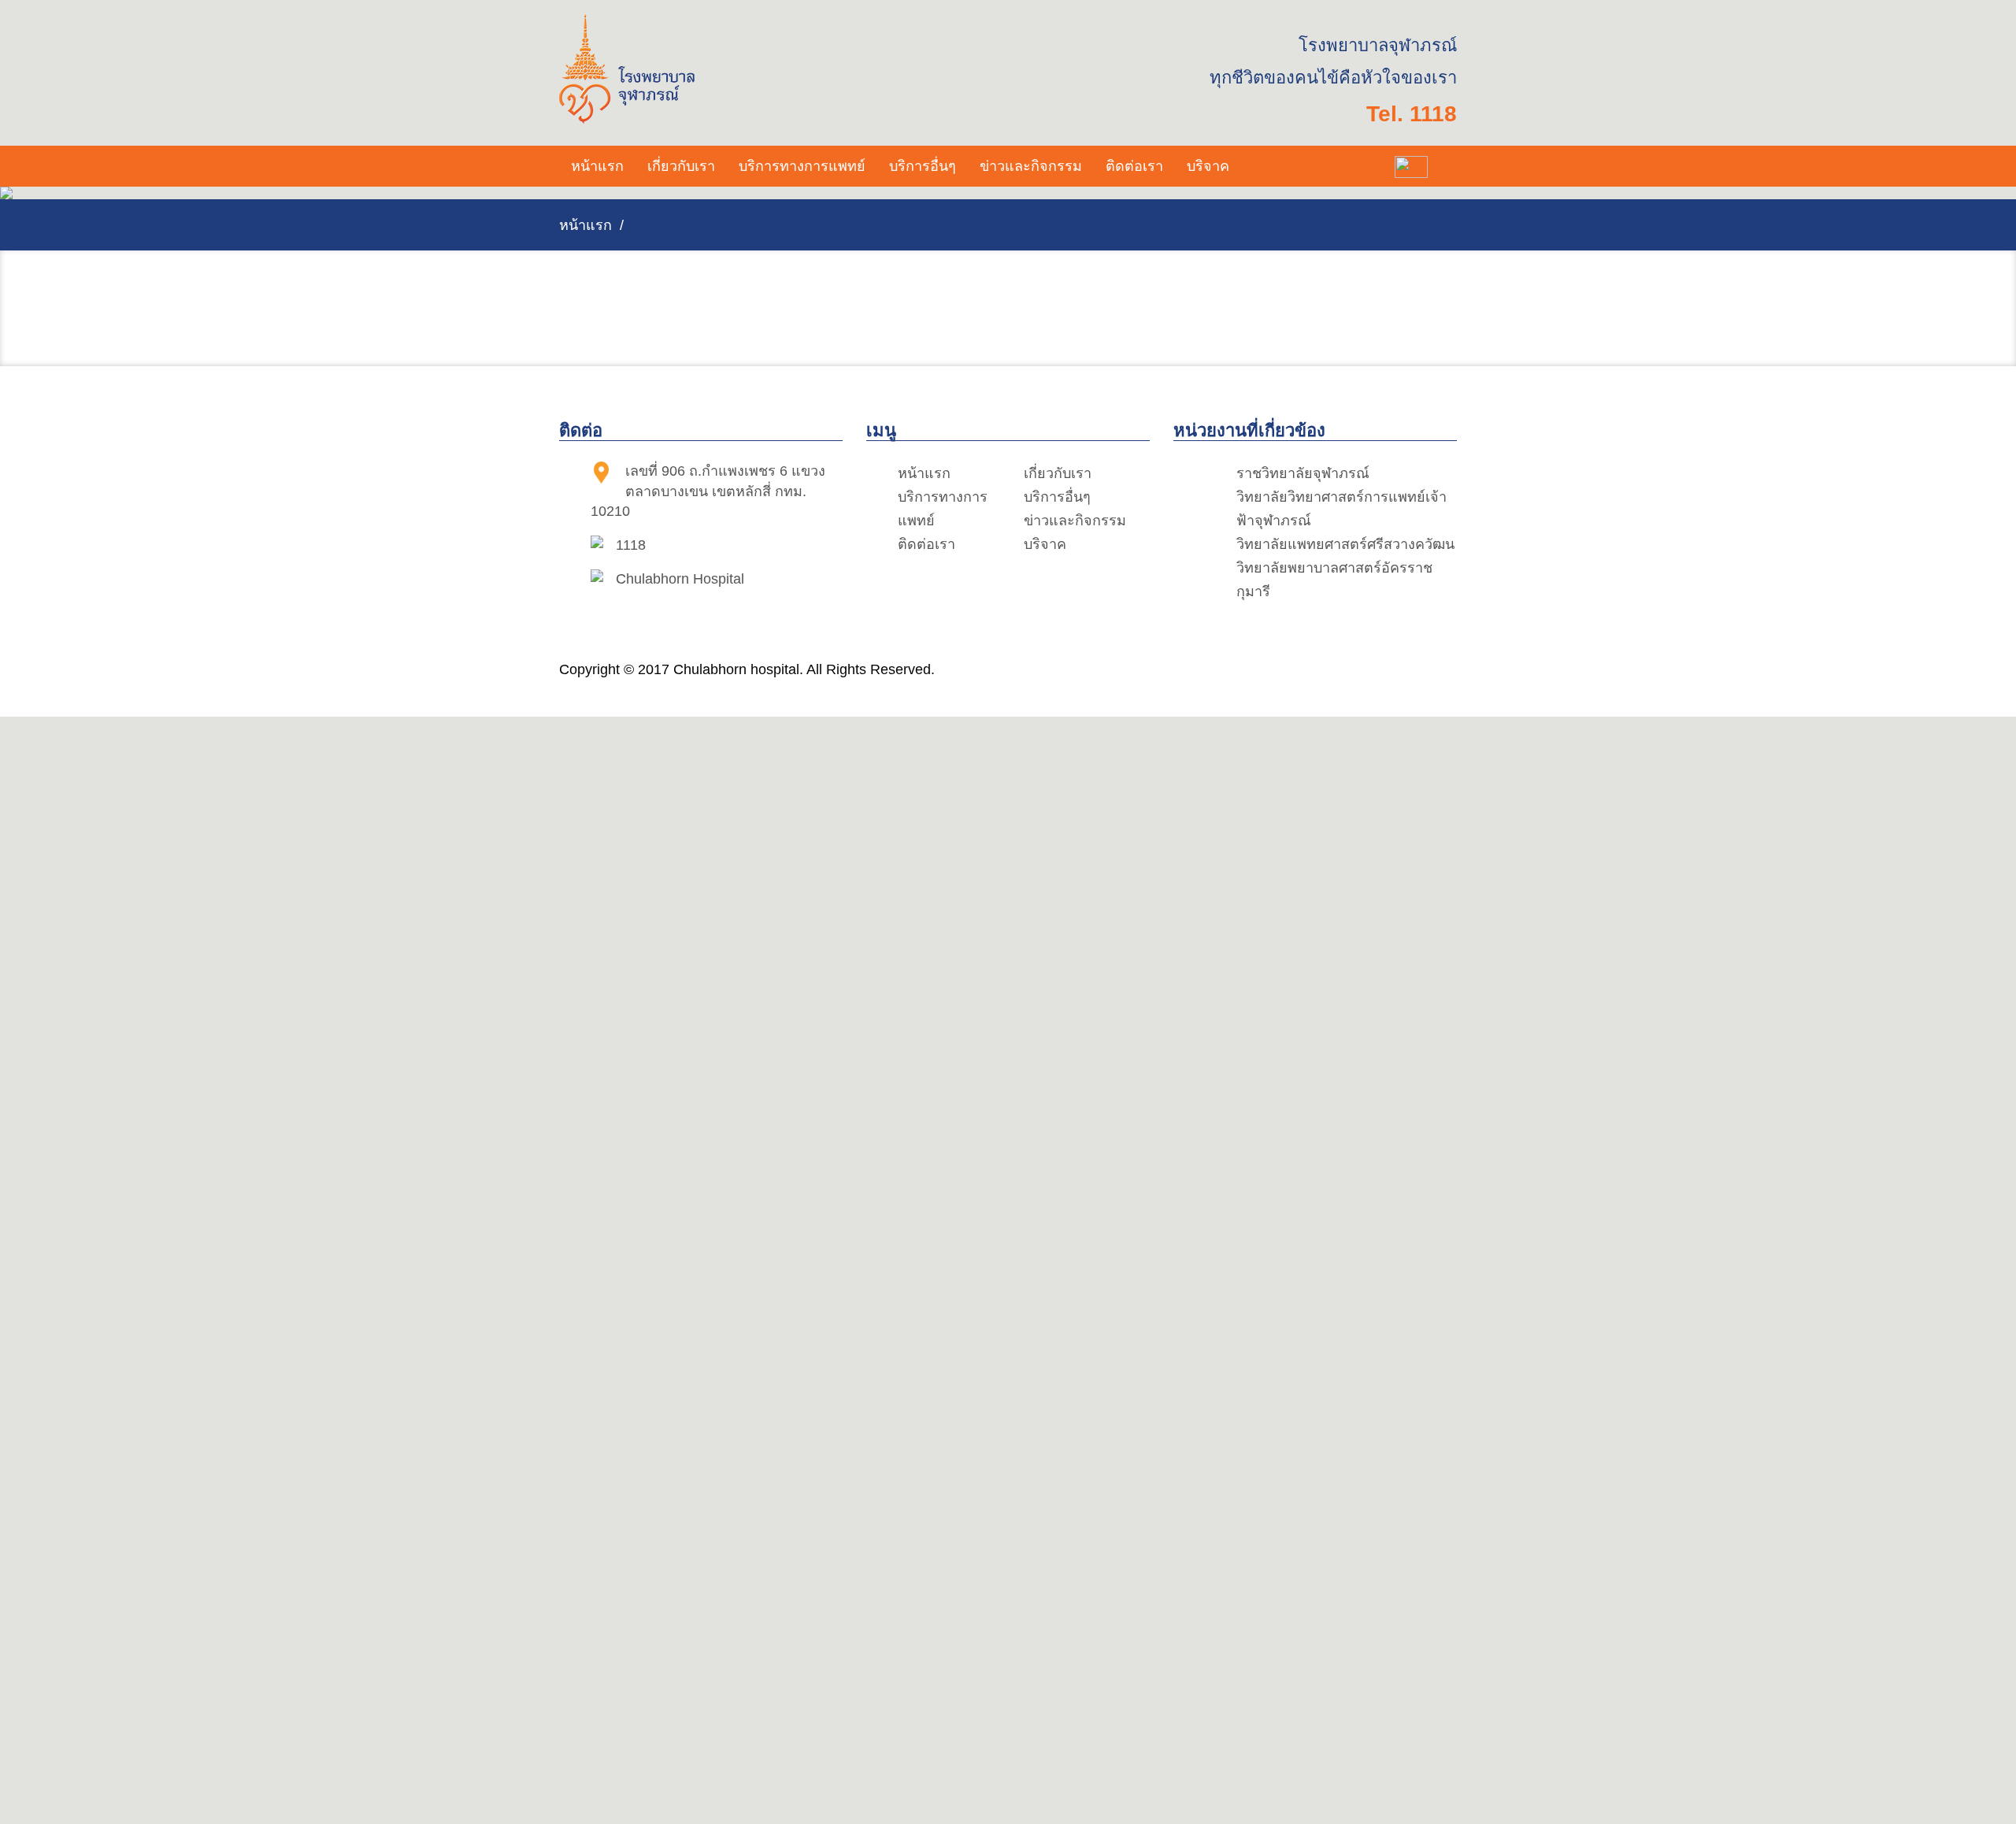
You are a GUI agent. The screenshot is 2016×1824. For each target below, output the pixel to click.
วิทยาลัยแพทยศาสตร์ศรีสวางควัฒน (1345, 544)
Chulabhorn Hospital (680, 579)
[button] (681, 166)
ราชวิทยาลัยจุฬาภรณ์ (1303, 473)
